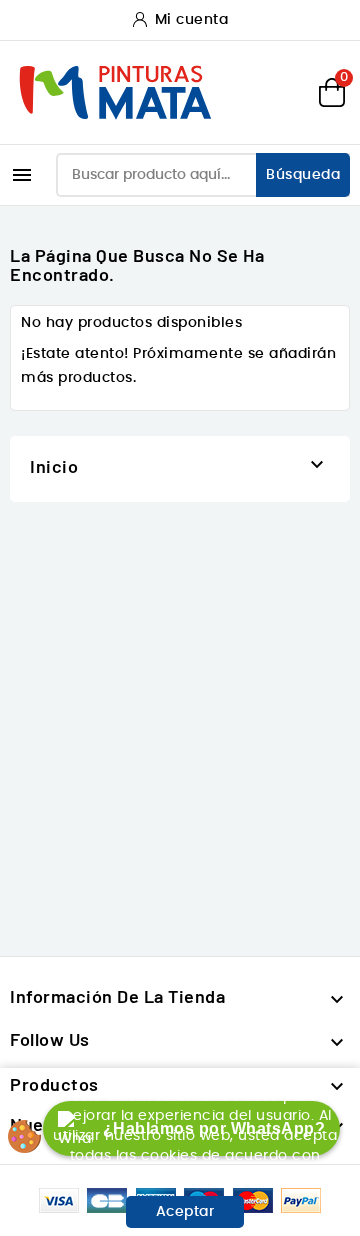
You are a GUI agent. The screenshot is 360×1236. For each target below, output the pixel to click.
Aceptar (185, 1212)
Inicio (54, 466)
